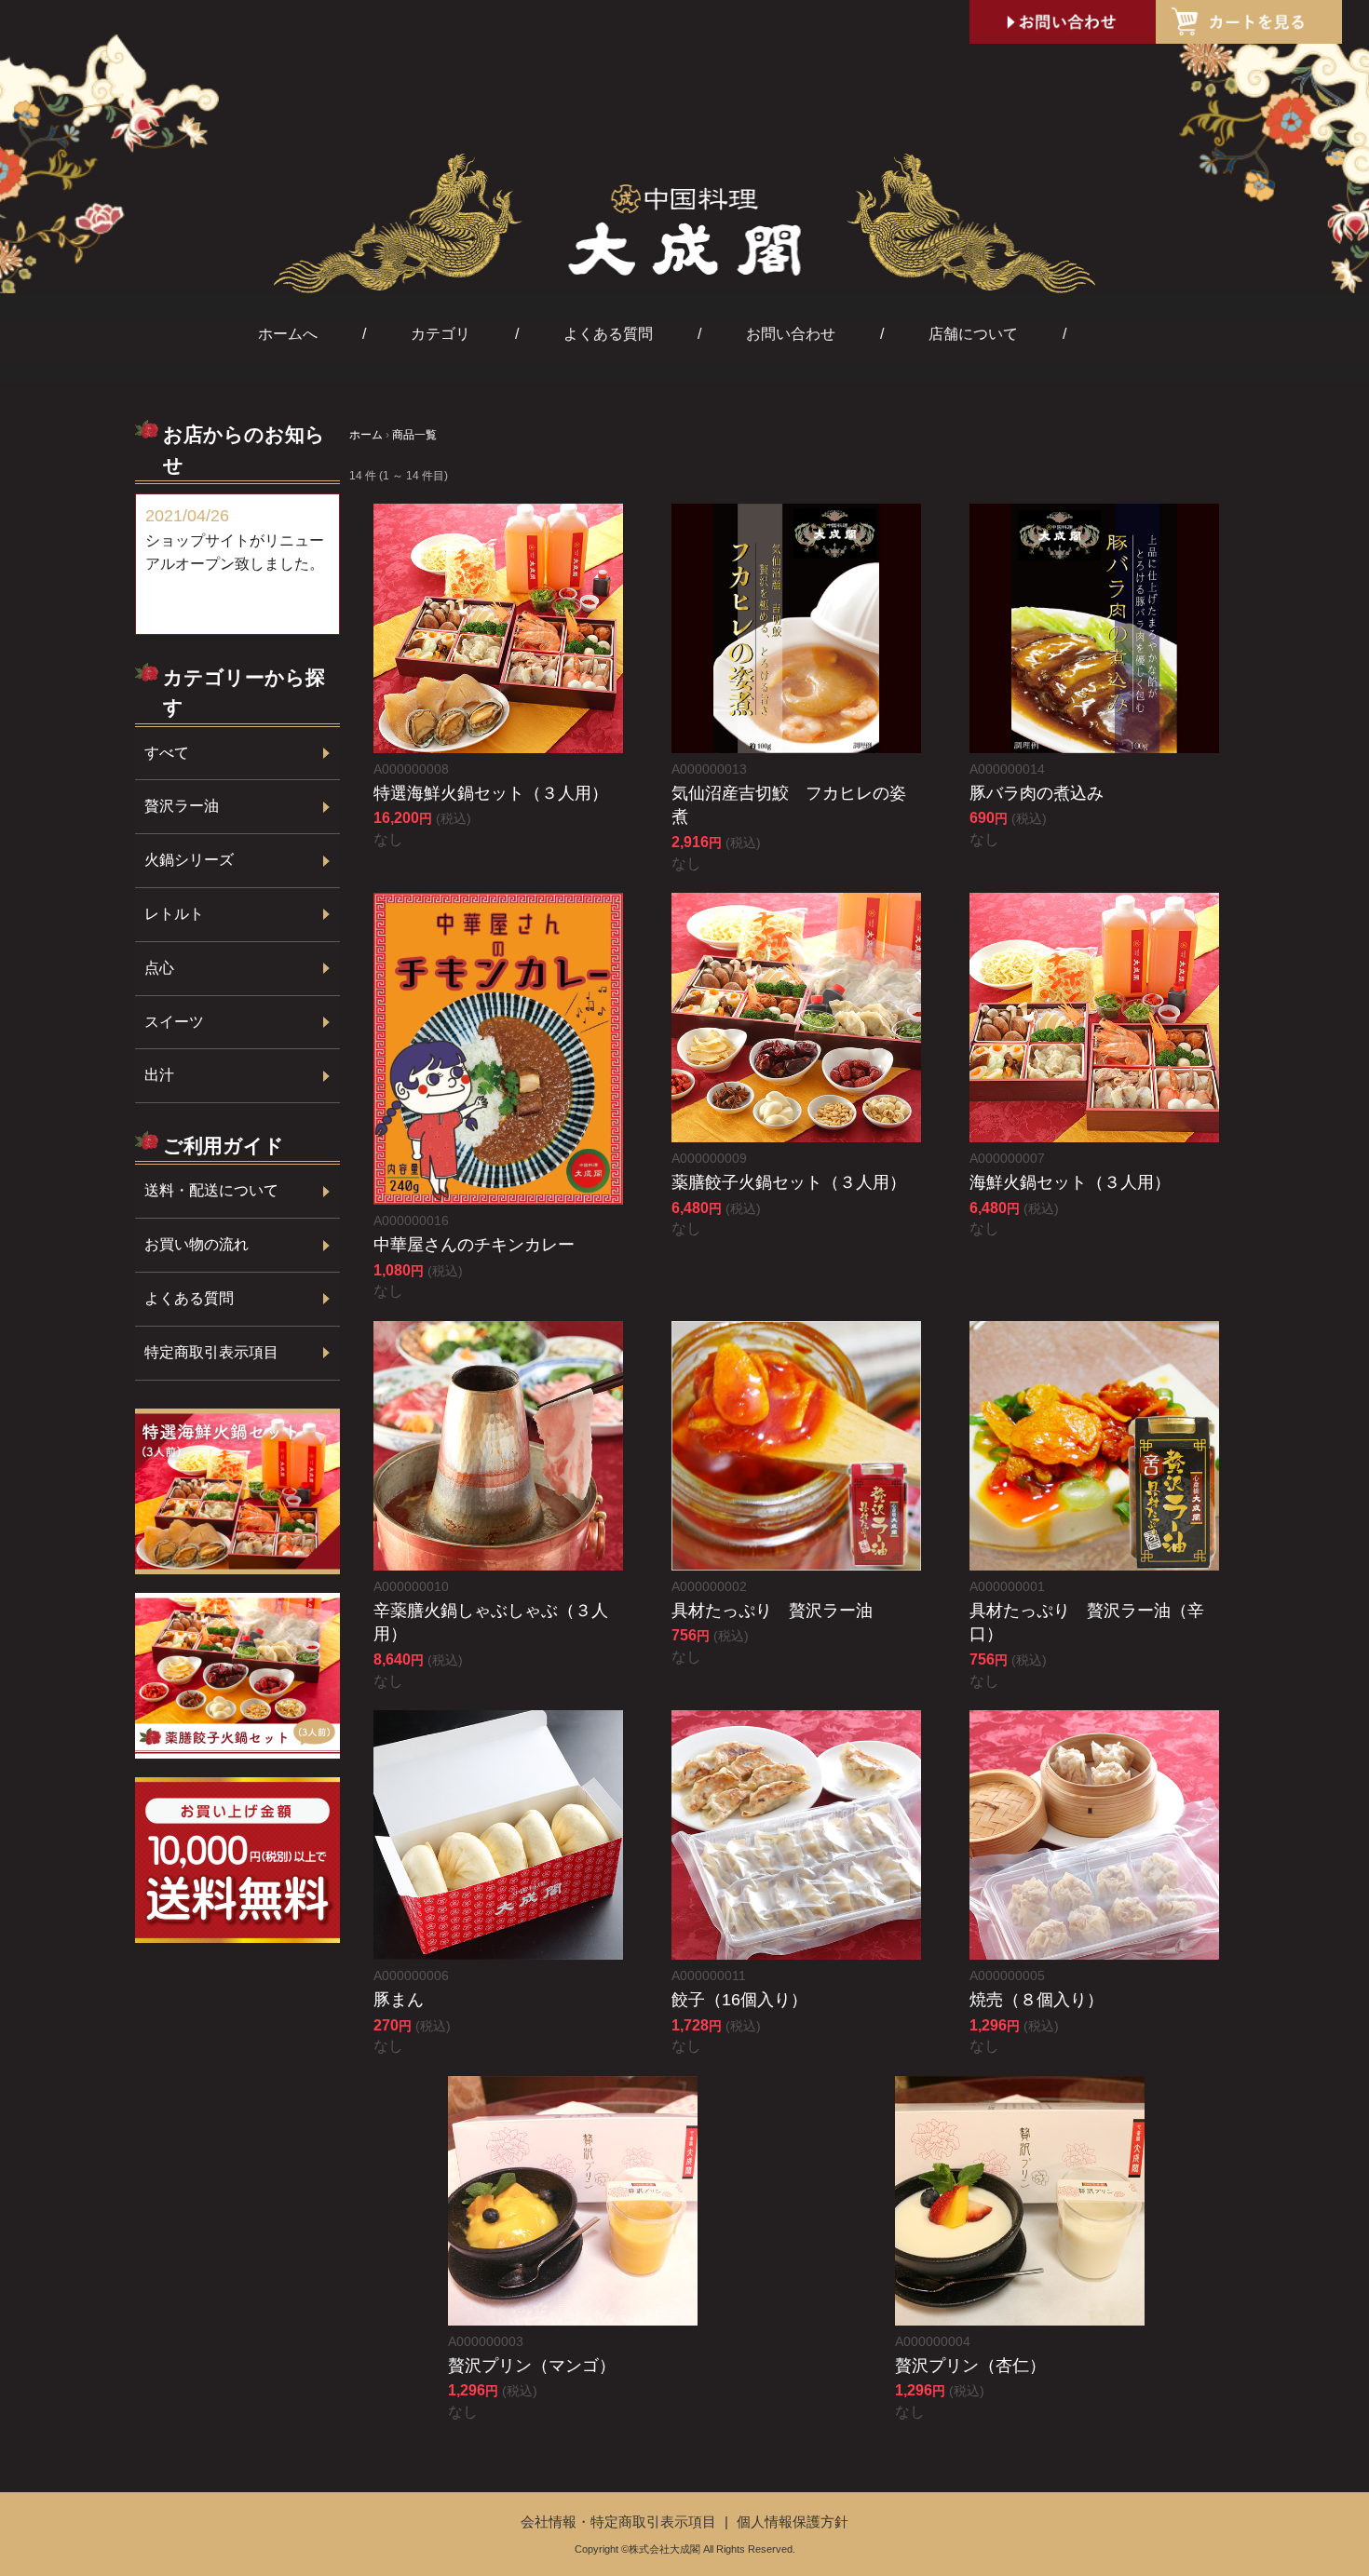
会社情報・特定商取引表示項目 (620, 2522)
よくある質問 (608, 334)
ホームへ (288, 334)
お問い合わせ (791, 334)
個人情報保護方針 (793, 2522)
